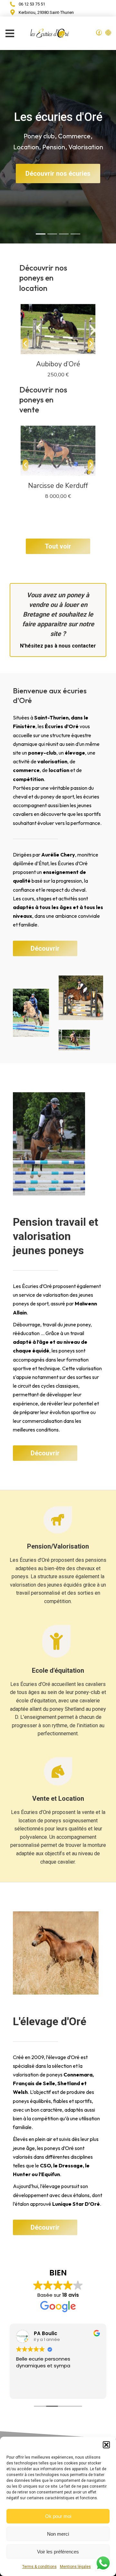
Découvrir (45, 948)
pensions (96, 1560)
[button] (106, 2445)
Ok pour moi (58, 2516)
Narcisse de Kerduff (58, 486)
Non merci (58, 2534)
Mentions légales (75, 2567)
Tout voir (58, 546)
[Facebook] (99, 33)
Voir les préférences (58, 2552)
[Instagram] (108, 33)
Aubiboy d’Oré (58, 364)
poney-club (88, 1692)
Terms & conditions (39, 2567)
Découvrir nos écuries (58, 173)
